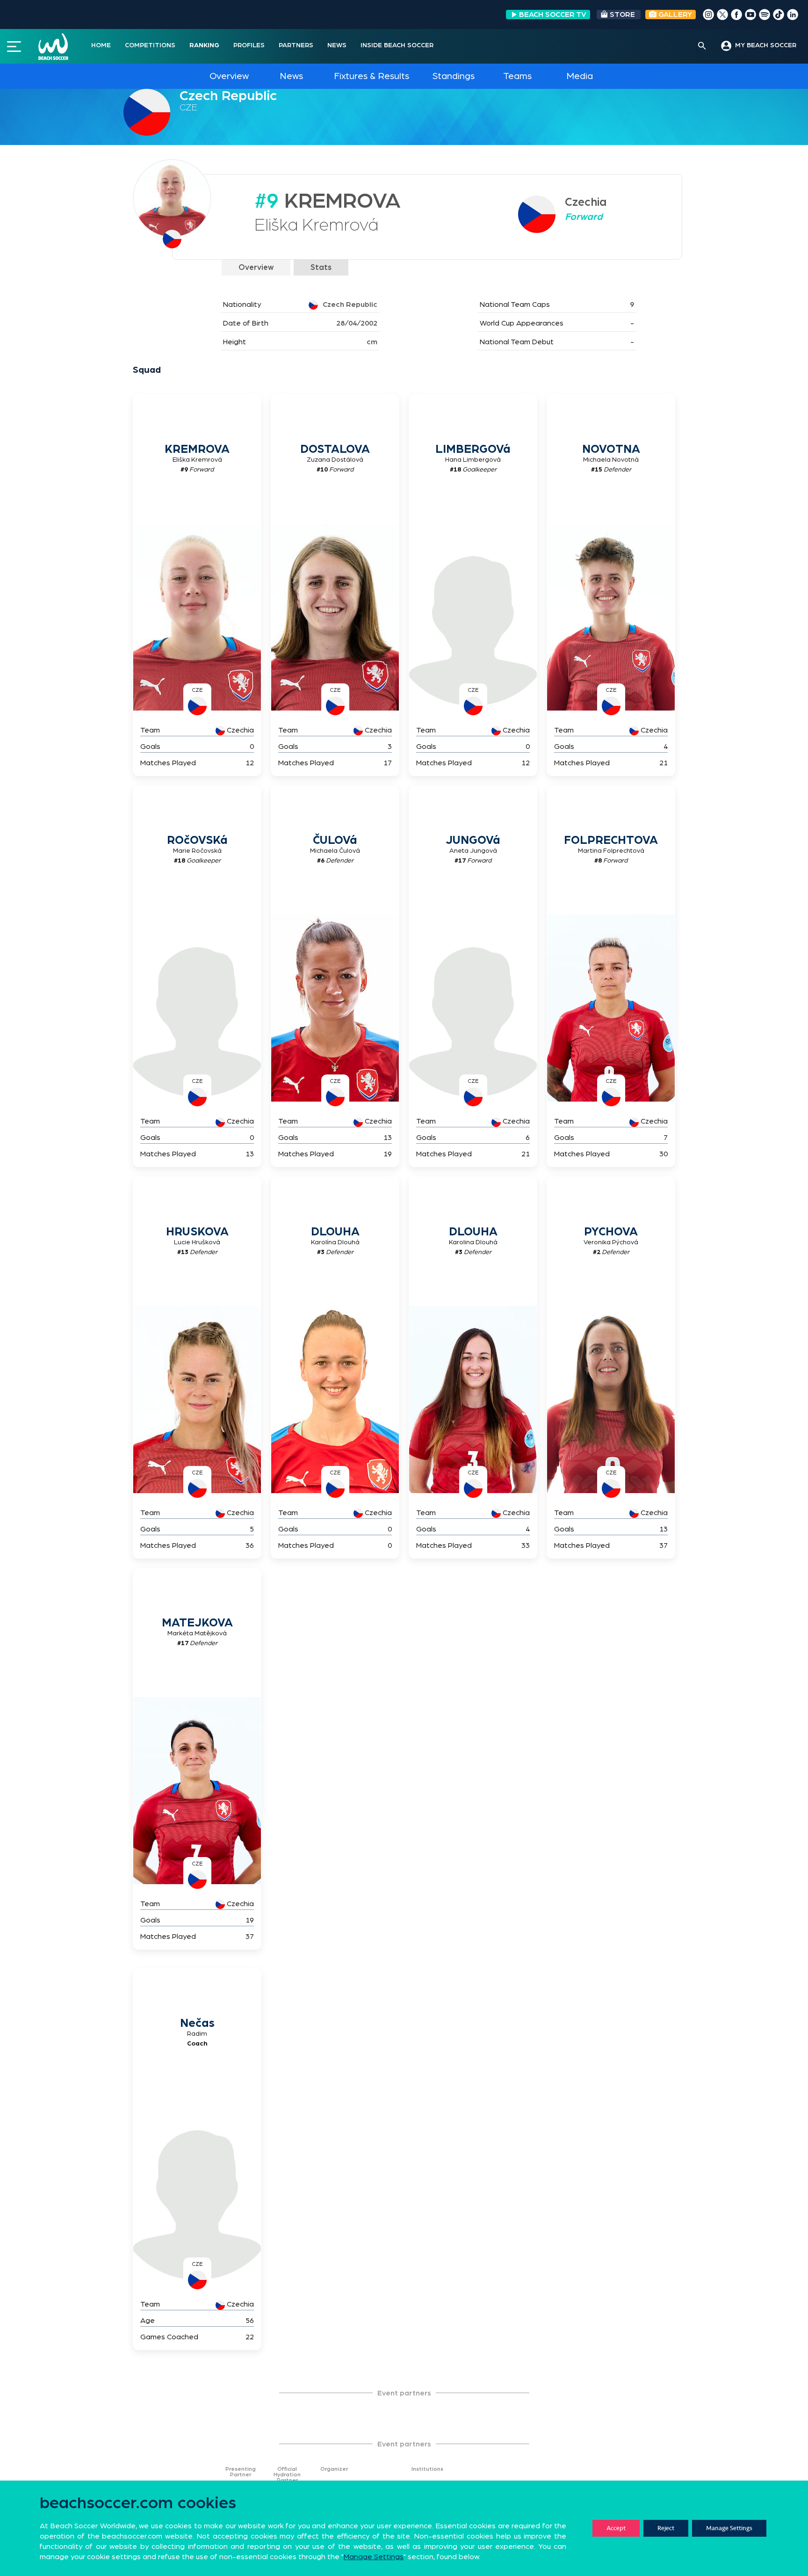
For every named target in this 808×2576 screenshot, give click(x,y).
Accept (616, 2528)
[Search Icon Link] (702, 46)
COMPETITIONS (150, 45)
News (291, 76)
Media (580, 76)
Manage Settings (729, 2528)
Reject (666, 2528)
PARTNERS (296, 45)
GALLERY (674, 15)
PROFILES (249, 45)
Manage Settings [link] (374, 2557)
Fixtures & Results (372, 76)
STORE (622, 15)
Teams (517, 76)
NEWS (337, 45)
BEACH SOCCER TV (553, 15)
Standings (454, 76)
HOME (101, 45)
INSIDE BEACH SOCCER (397, 45)
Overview (229, 76)
